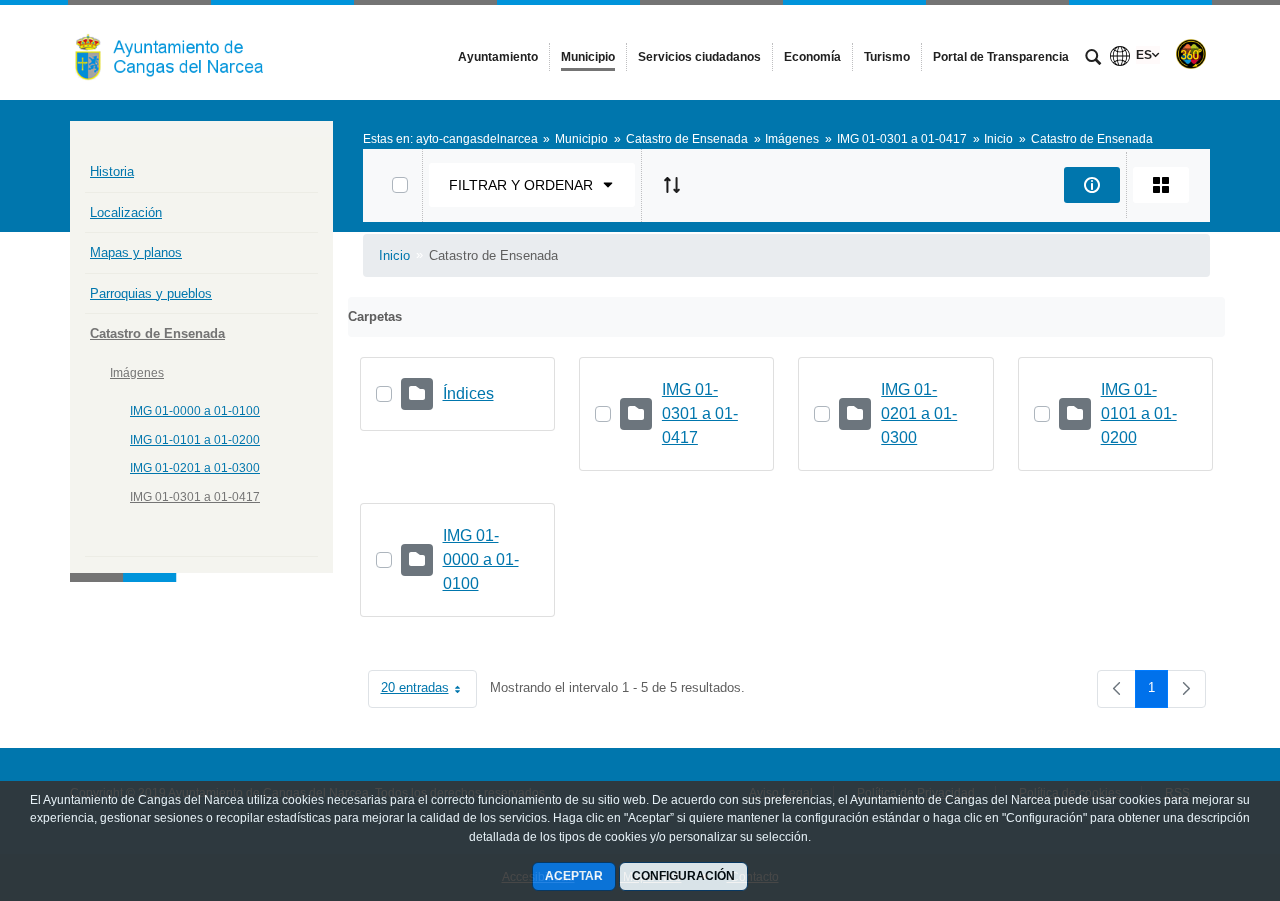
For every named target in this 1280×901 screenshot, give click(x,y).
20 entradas (429, 691)
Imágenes (137, 373)
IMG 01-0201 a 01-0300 (195, 468)
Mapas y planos (136, 252)
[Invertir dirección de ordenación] (672, 185)
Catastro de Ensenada (157, 333)
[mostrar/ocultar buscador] (1093, 59)
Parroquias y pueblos (151, 293)
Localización (126, 212)
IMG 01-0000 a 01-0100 (195, 411)
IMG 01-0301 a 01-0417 (195, 497)
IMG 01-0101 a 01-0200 (195, 440)
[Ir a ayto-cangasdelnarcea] (180, 52)
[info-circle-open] (1092, 185)
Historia (112, 171)
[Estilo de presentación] (1161, 185)
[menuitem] (498, 57)
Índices (468, 393)
